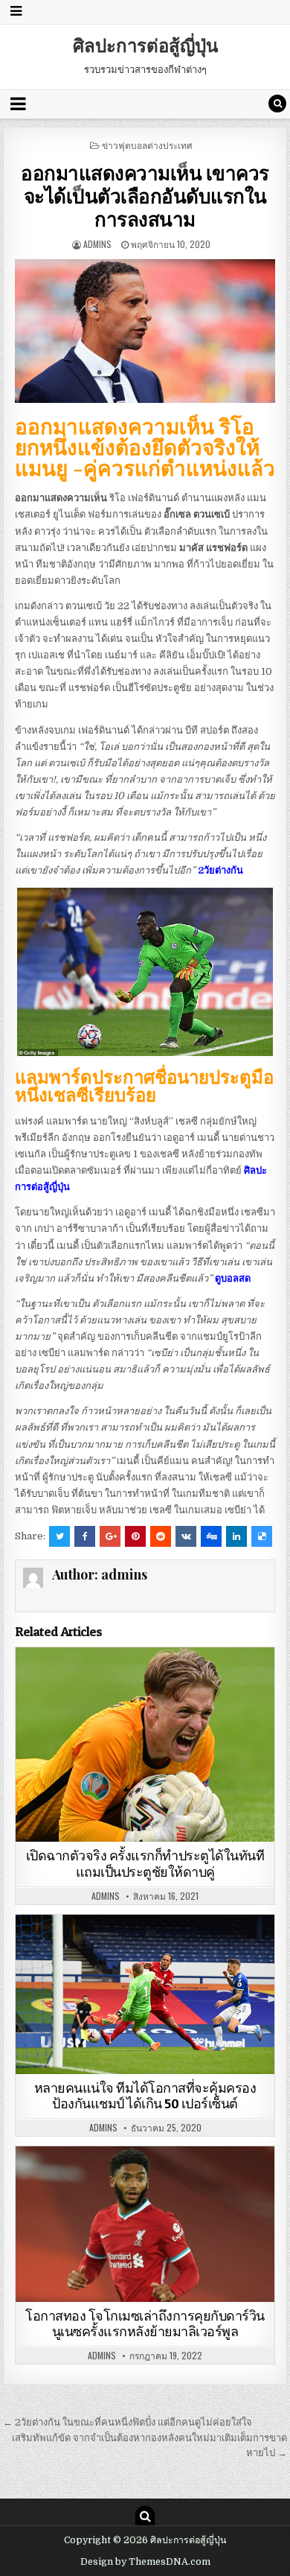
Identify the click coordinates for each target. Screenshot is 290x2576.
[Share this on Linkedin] (236, 1536)
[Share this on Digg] (211, 1536)
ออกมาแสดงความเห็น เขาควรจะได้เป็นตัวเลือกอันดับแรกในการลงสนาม (145, 195)
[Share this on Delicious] (262, 1536)
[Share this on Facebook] (85, 1536)
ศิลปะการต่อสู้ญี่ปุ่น (145, 45)
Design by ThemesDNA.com (145, 2562)
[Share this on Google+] (110, 1536)
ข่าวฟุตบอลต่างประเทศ (147, 145)
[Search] (277, 104)
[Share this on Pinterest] (135, 1536)
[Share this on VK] (186, 1536)
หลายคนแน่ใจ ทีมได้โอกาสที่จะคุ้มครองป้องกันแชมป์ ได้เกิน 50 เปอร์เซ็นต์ (145, 2096)
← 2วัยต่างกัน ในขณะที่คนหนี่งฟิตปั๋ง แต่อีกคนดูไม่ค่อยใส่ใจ (128, 2422)
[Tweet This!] (59, 1536)
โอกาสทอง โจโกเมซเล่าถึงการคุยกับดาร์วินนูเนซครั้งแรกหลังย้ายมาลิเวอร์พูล (145, 2324)
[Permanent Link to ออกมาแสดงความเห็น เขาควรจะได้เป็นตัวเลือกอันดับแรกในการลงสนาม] (145, 331)
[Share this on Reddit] (161, 1536)
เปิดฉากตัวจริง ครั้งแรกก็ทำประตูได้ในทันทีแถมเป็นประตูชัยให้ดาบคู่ (145, 1864)
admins (97, 244)
